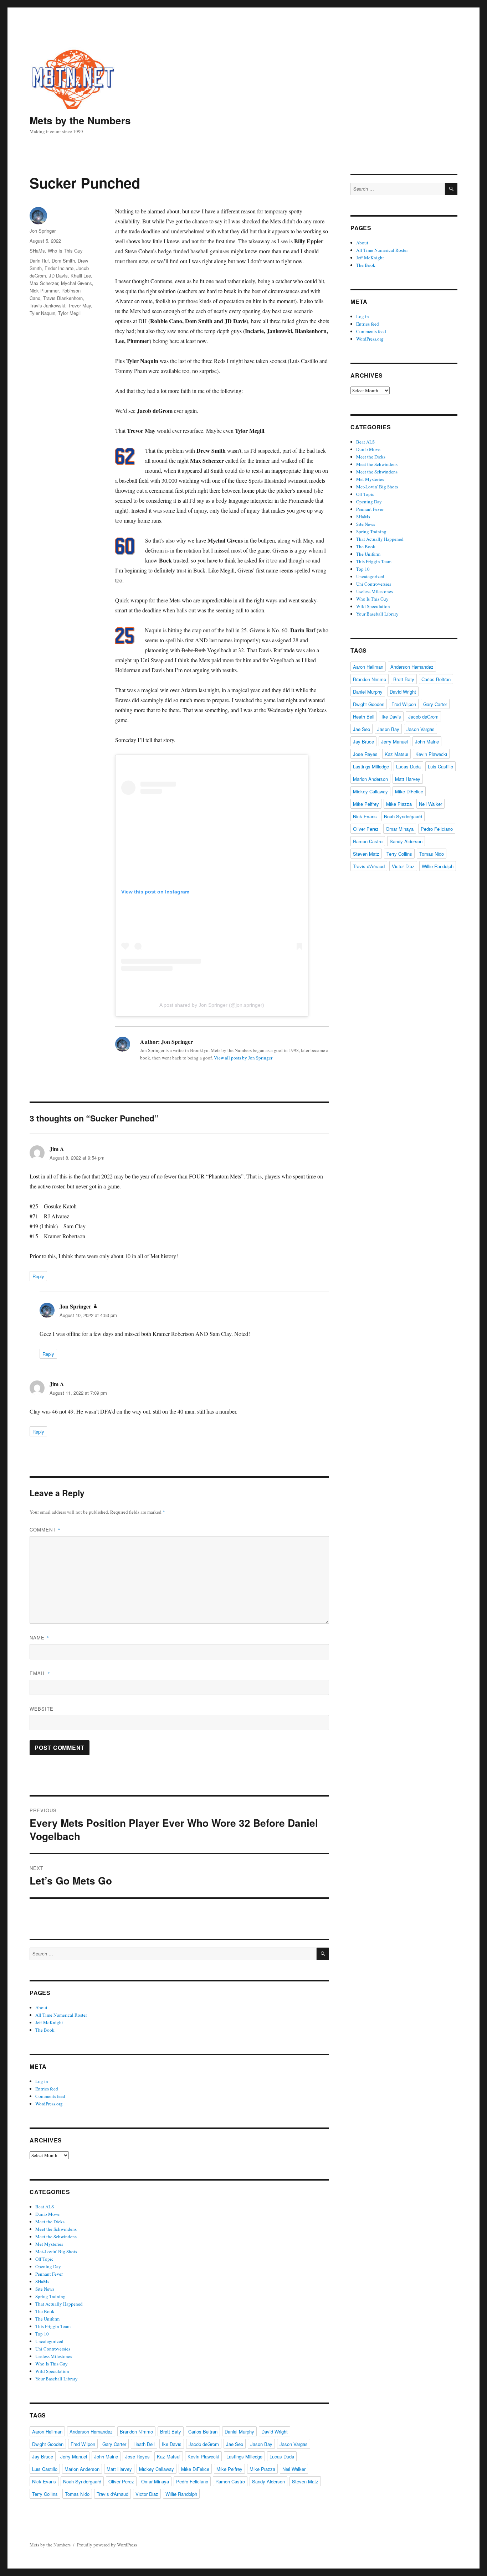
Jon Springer (43, 231)
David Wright (275, 2432)
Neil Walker (294, 2469)
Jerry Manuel (74, 2456)
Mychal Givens (76, 283)
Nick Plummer (44, 291)
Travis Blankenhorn (63, 298)
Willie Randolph (181, 2494)
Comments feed (50, 2096)
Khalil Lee (81, 276)
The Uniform (47, 2319)
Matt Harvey (119, 2469)
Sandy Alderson (268, 2481)
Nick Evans (44, 2481)
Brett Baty (171, 2432)
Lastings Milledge (244, 2456)
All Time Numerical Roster (61, 2015)
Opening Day (48, 2266)
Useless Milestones (54, 2356)
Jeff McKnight (49, 2022)
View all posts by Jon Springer (243, 1058)
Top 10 (42, 2334)
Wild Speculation (52, 2371)
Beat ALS (45, 2207)
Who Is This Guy (65, 251)
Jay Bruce (43, 2456)
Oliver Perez (121, 2481)
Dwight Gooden (48, 2444)
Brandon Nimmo (136, 2432)
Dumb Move (47, 2214)
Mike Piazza (262, 2469)
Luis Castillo (45, 2469)
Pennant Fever (49, 2274)
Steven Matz (305, 2481)
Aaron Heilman (47, 2432)
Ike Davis (172, 2444)
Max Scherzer (44, 283)
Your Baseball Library (57, 2379)
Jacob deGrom (204, 2444)
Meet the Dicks (50, 2222)
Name (39, 1637)
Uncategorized (49, 2341)
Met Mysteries (49, 2244)
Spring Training (50, 2296)
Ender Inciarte (59, 268)
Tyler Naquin (42, 313)
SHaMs (37, 251)
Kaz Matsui (169, 2456)
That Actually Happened (59, 2304)
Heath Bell (144, 2444)
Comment (45, 1530)
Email (40, 1673)
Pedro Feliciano (192, 2481)
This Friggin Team (53, 2326)
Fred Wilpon (83, 2444)
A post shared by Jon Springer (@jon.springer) (212, 1005)
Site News (45, 2289)
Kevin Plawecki (203, 2456)
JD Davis (58, 276)
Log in (42, 2081)
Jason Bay (261, 2444)
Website (42, 1709)
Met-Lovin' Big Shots (56, 2251)
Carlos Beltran (203, 2432)
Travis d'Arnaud (112, 2494)
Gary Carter (114, 2444)
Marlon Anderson (82, 2469)
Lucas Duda (282, 2456)
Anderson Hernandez (91, 2432)
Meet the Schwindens (56, 2229)
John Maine (106, 2456)
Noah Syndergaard (82, 2481)
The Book (45, 2030)
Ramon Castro (230, 2481)
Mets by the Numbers (80, 120)
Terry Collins (45, 2494)
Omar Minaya (155, 2481)
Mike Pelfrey (229, 2469)
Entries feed (47, 2089)
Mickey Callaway (157, 2469)
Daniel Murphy (239, 2432)
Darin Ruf (39, 261)
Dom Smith (63, 261)
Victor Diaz (147, 2494)
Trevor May (80, 305)
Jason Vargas (294, 2444)
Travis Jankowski (47, 305)
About (41, 2007)
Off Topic (44, 2259)
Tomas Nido (77, 2494)
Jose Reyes (137, 2456)
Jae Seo (235, 2444)
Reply (38, 1276)
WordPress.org (49, 2104)
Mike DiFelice (195, 2469)
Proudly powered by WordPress (107, 2545)
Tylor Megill (70, 313)
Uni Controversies (53, 2349)
